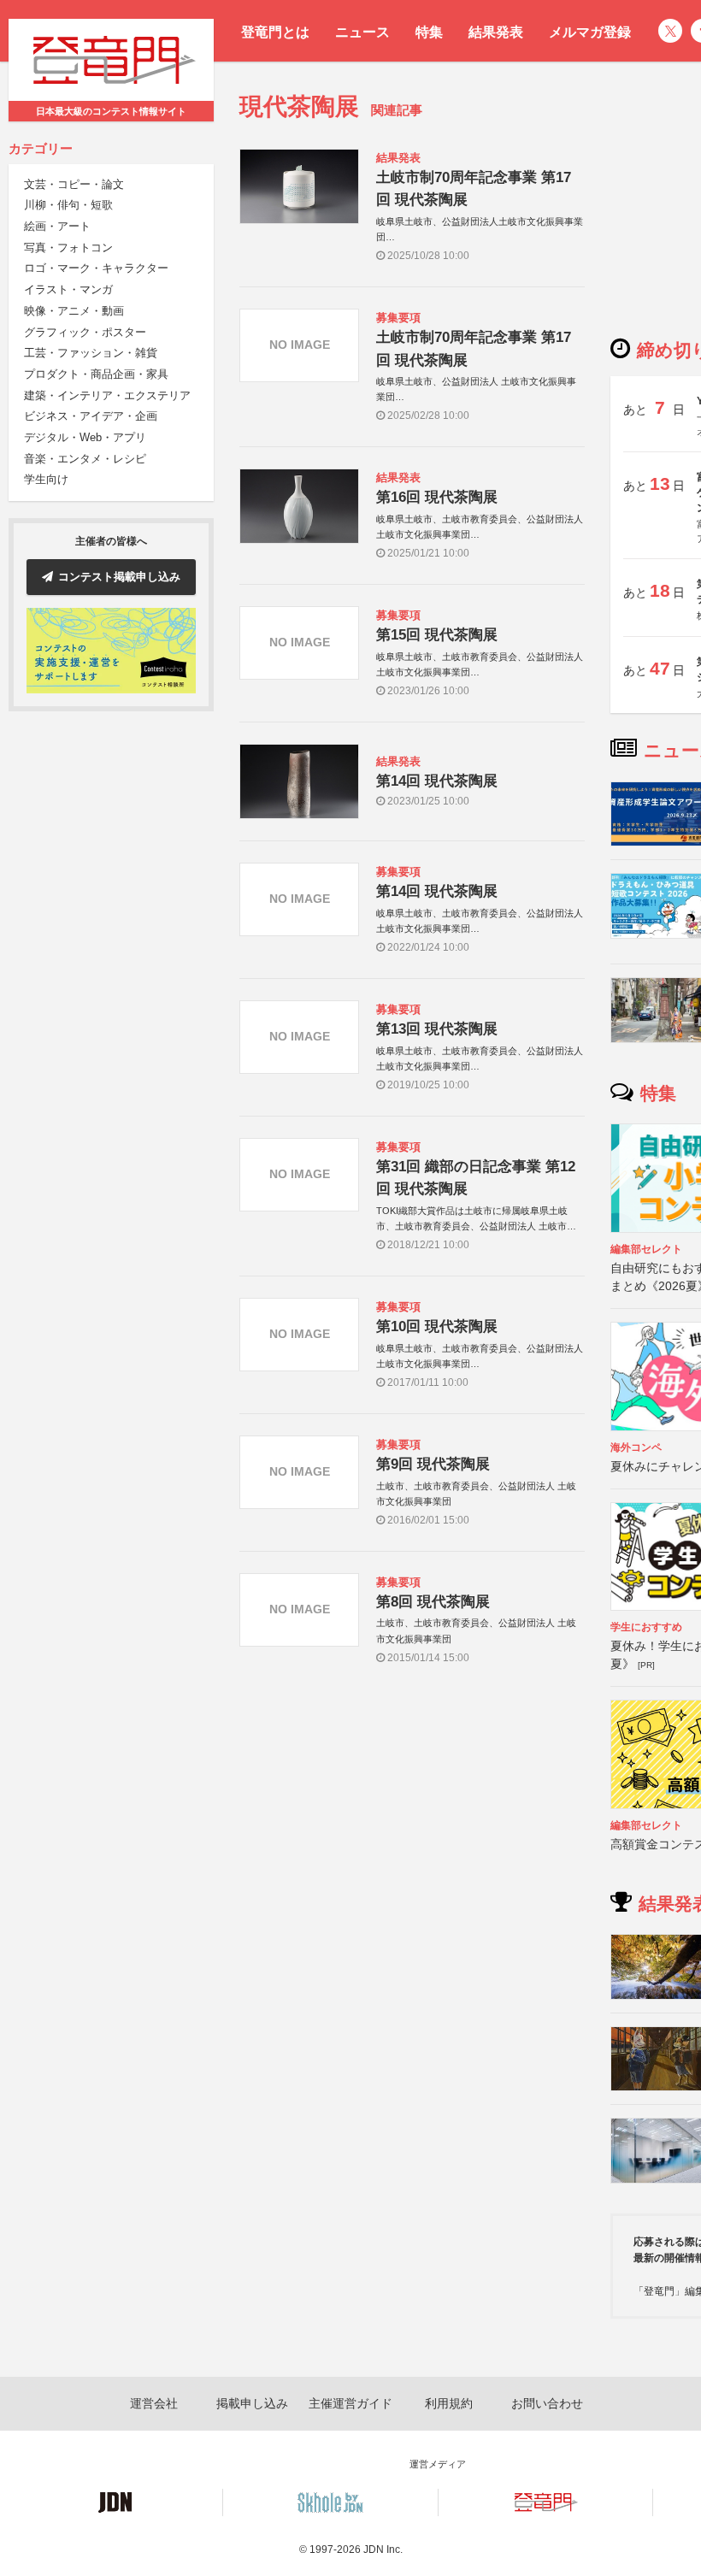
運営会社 (154, 2403)
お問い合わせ (547, 2403)
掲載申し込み (252, 2403)
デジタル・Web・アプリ (85, 437)
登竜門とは (275, 32)
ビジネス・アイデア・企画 (91, 416)
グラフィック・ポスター (85, 332)
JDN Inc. (383, 2549)
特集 (429, 32)
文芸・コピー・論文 (74, 184)
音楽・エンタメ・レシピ (85, 459)
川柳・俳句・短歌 (68, 205)
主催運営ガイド (350, 2403)
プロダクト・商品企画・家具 (96, 374)
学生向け (46, 479)
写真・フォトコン (68, 248)
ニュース (362, 32)
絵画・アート (57, 226)
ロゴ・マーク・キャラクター (96, 268)
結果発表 (496, 32)
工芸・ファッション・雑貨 (91, 353)
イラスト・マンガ (68, 289)
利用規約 (449, 2403)
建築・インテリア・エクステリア (107, 395)
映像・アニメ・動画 (74, 311)
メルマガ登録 (590, 32)
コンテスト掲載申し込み (119, 577)
